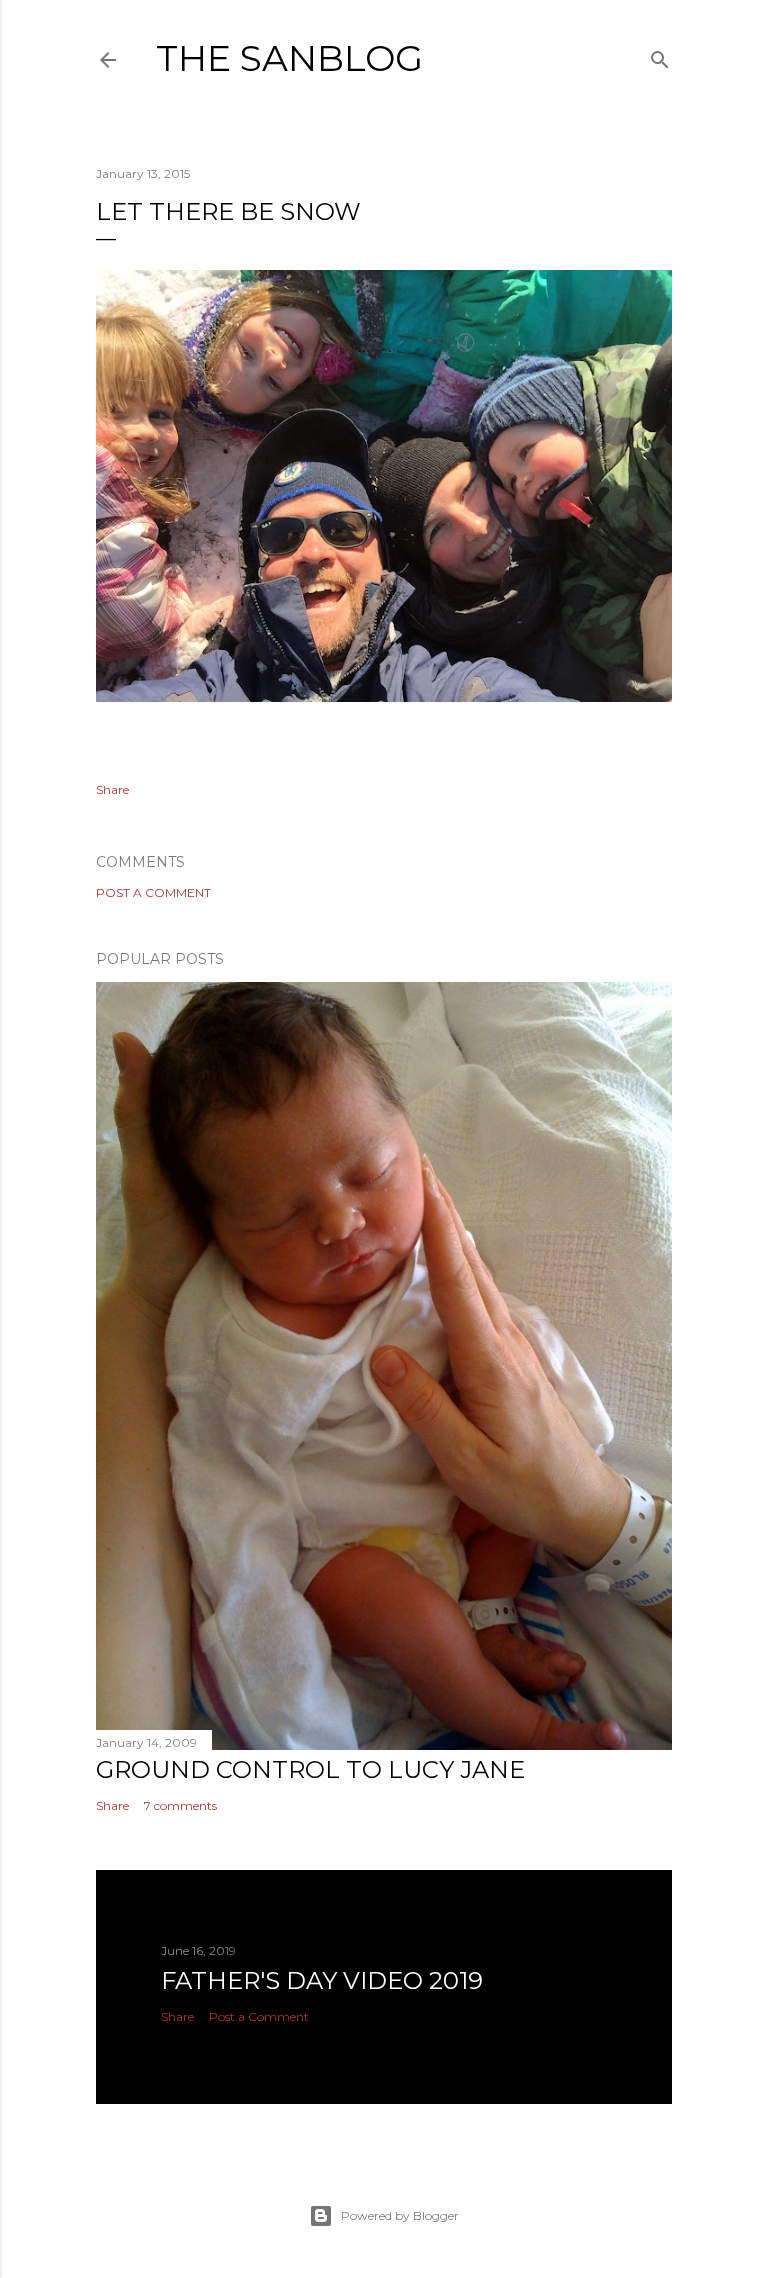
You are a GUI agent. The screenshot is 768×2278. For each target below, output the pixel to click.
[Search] (660, 55)
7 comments (180, 1805)
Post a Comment (153, 892)
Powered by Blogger (400, 2215)
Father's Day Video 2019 (322, 1980)
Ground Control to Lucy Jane (310, 1769)
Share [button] (112, 789)
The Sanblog (289, 58)
